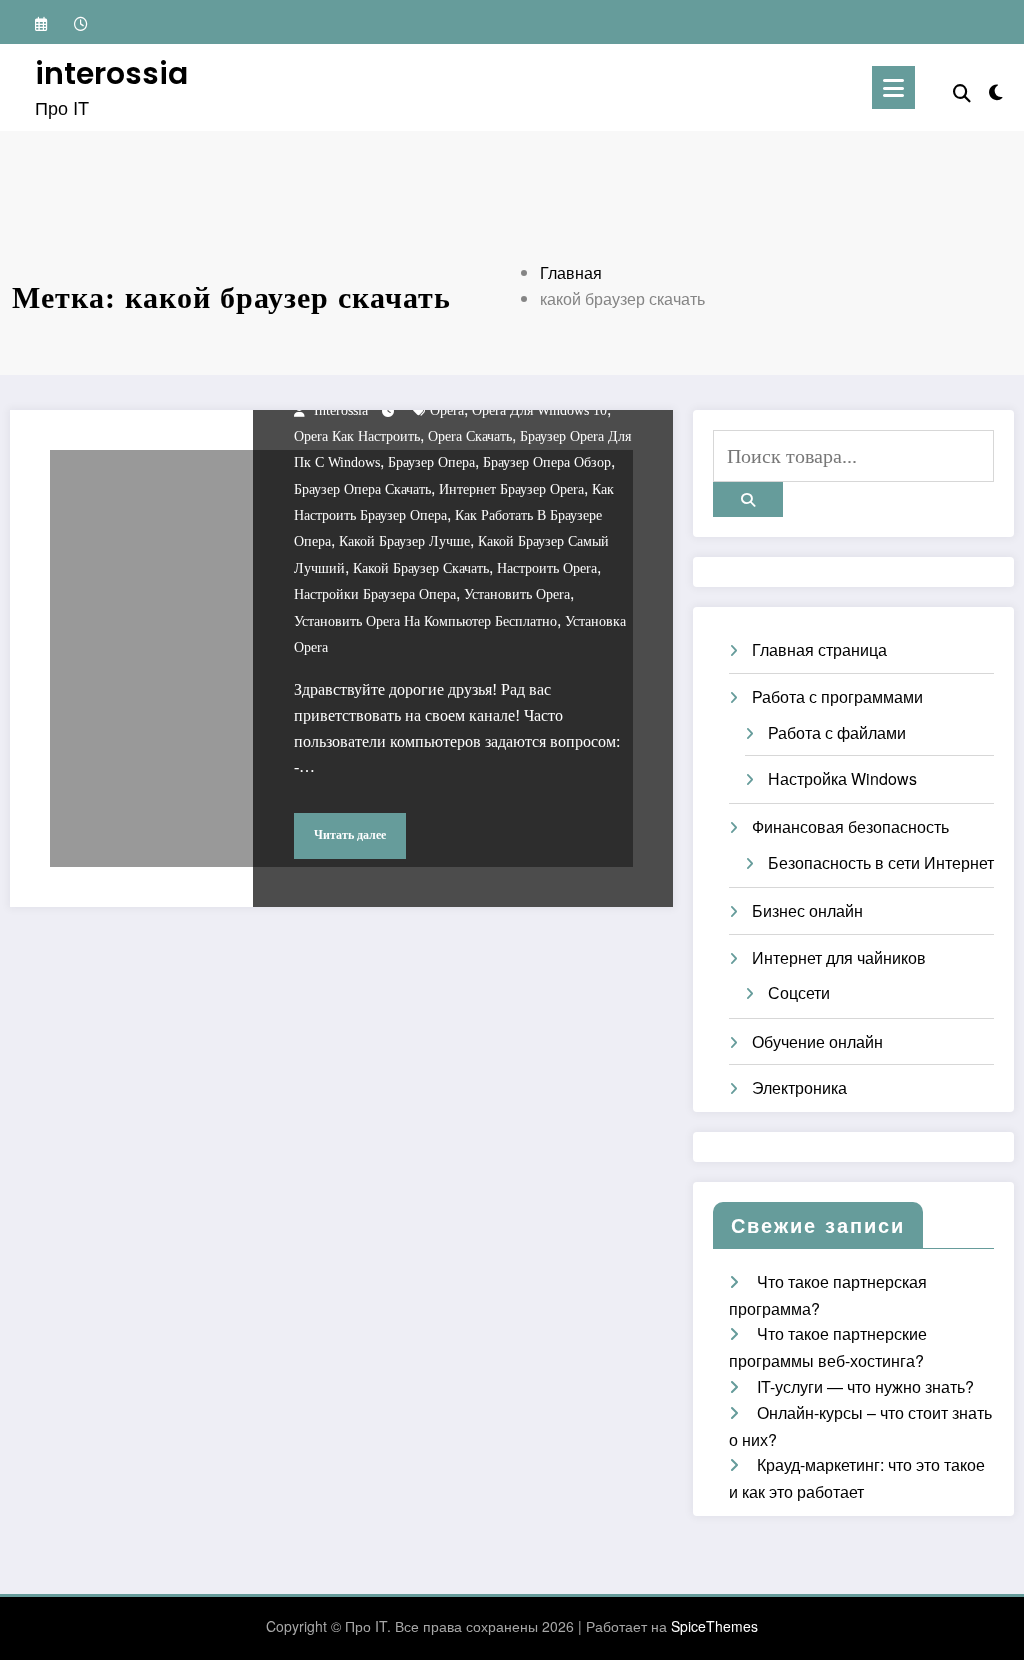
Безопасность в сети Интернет (881, 862)
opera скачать (470, 436)
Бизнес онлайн (807, 910)
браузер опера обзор (547, 462)
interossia (111, 73)
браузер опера (431, 462)
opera (447, 410)
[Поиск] (962, 91)
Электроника (799, 1087)
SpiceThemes (714, 1626)
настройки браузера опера (375, 594)
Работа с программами (837, 696)
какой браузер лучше (404, 541)
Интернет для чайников (839, 957)
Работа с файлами (837, 732)
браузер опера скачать (362, 489)
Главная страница (819, 649)
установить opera (517, 594)
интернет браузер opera (511, 489)
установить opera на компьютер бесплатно (425, 621)
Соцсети (799, 992)
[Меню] (893, 87)
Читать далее (350, 835)
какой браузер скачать (421, 568)
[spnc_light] (996, 88)
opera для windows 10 (539, 410)
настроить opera (547, 568)
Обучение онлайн (817, 1041)
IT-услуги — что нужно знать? (865, 1386)
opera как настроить (357, 436)
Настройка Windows (842, 778)
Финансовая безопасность (850, 826)
